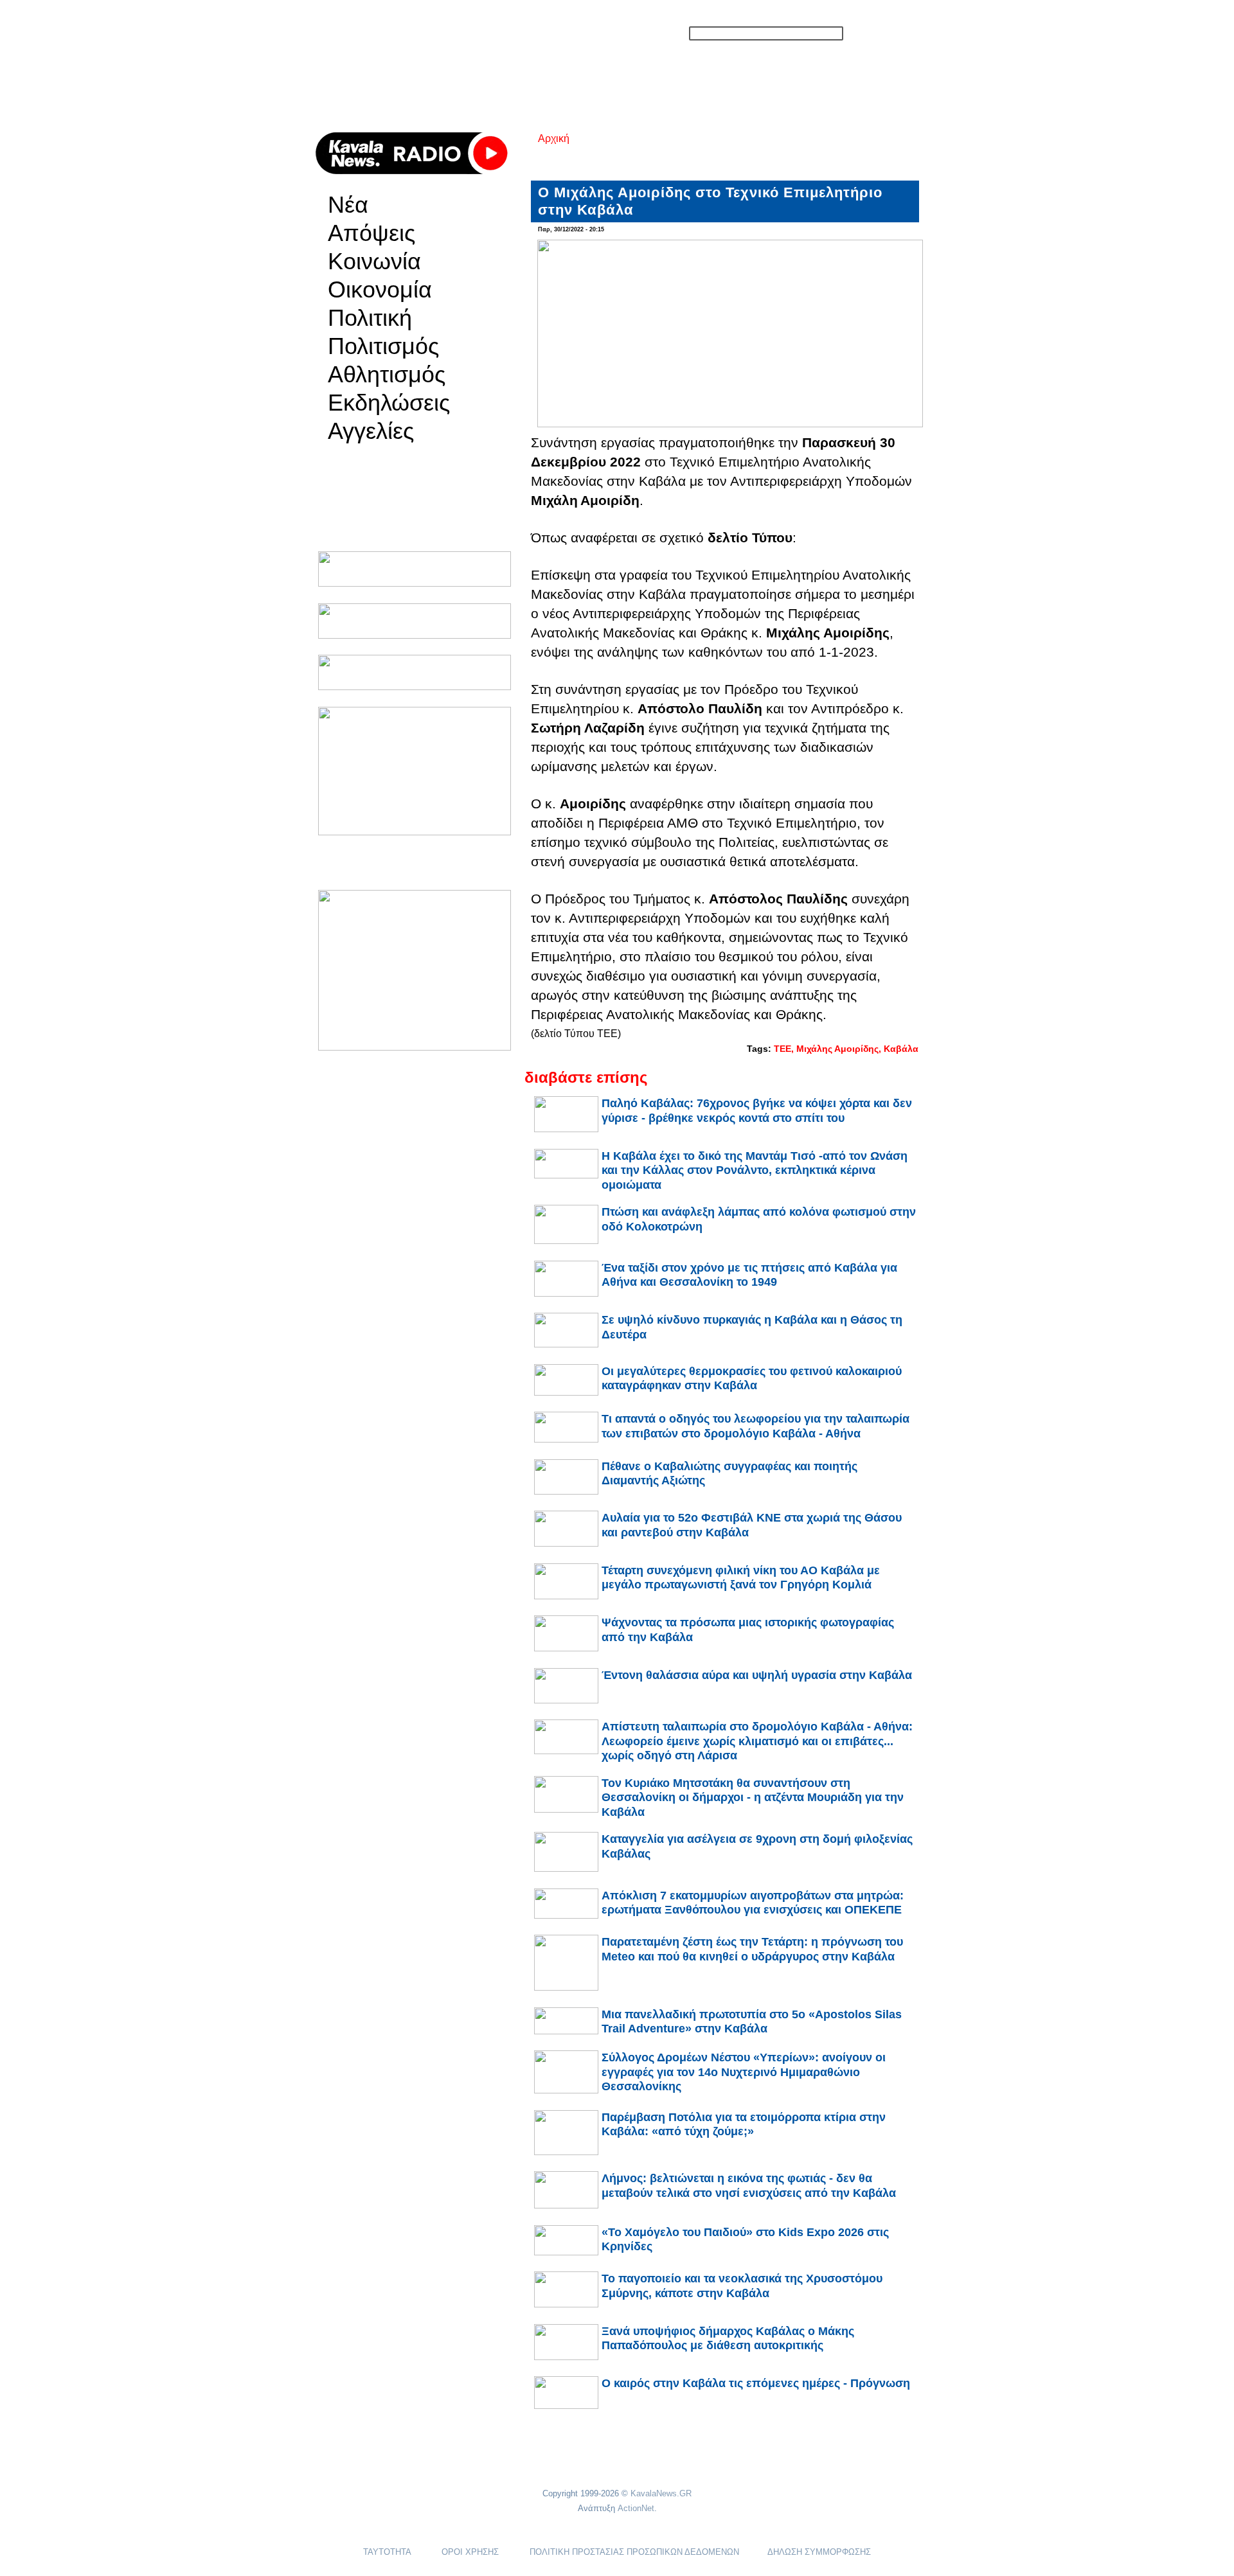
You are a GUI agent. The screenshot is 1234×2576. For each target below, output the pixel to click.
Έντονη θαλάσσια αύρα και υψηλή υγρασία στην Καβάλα (757, 1675)
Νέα (348, 205)
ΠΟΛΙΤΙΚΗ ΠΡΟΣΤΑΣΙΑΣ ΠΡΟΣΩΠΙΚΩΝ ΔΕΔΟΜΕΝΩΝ (634, 2552)
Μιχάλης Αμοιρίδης (837, 1049)
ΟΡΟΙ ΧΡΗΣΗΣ (470, 2552)
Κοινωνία (374, 262)
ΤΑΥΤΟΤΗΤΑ (387, 2552)
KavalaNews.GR (661, 2493)
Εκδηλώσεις (389, 403)
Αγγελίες (371, 431)
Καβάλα (901, 1049)
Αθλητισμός (387, 375)
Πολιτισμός (383, 346)
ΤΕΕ (782, 1049)
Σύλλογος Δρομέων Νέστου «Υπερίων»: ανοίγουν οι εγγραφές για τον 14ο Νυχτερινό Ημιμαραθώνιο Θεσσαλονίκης (744, 2072)
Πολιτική (370, 318)
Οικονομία (380, 290)
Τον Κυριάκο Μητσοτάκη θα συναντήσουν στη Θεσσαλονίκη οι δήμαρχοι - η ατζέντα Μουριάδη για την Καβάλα (753, 1798)
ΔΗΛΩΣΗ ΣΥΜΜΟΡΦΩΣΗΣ (819, 2552)
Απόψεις (371, 233)
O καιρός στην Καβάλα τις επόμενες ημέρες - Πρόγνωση (756, 2383)
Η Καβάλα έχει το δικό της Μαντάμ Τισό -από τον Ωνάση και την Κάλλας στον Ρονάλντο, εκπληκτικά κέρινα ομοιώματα (755, 1170)
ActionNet (636, 2508)
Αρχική (554, 138)
